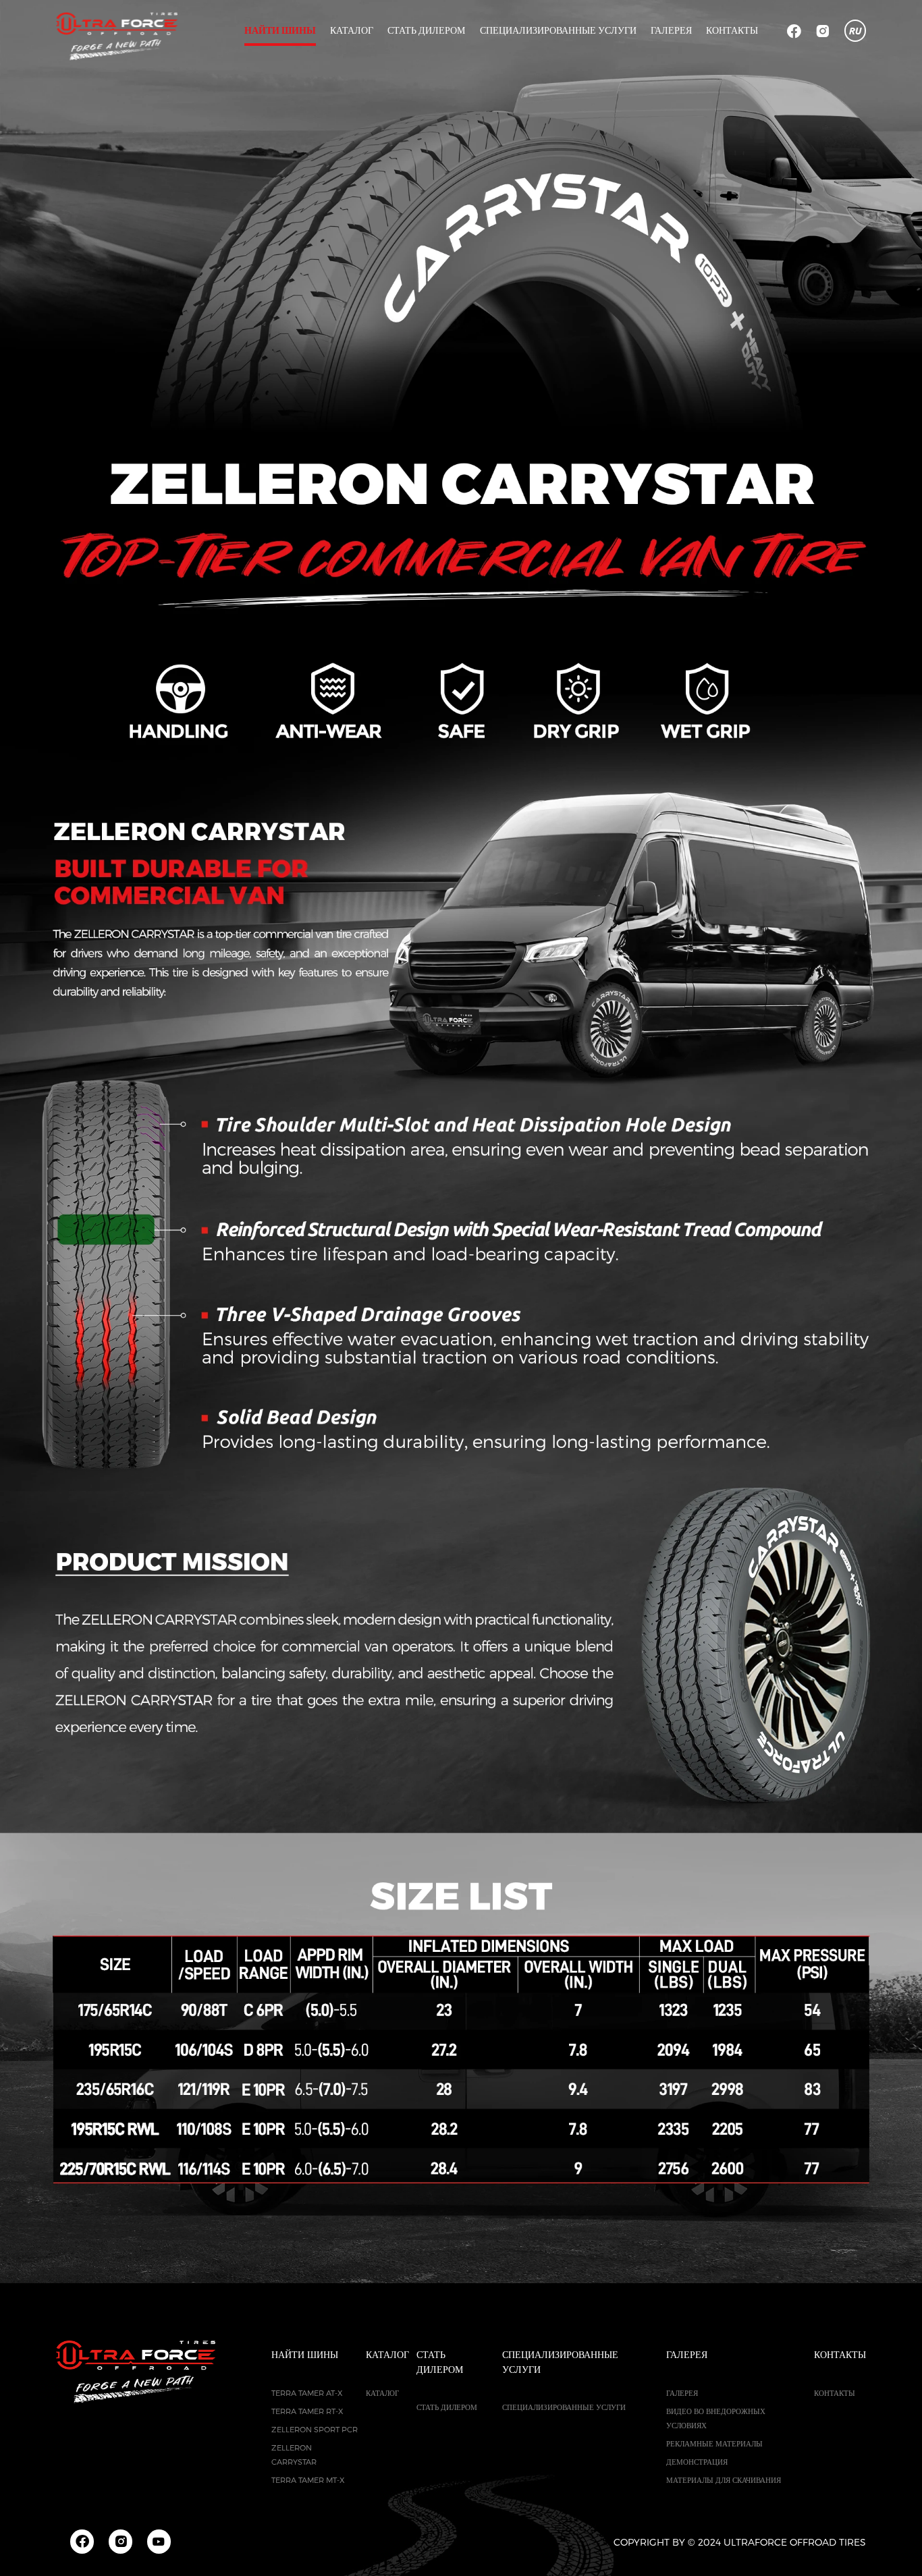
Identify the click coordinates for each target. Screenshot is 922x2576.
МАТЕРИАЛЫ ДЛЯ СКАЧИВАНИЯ (724, 2480)
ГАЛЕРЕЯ (682, 2393)
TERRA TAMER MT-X (308, 2480)
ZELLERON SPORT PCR (315, 2429)
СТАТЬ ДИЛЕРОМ (426, 30)
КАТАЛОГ (352, 30)
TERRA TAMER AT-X (307, 2393)
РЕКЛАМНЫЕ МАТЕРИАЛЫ (714, 2443)
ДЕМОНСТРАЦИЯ (697, 2462)
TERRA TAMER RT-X (307, 2411)
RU (855, 31)
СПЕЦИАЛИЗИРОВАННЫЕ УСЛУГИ (558, 30)
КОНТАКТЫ (732, 30)
